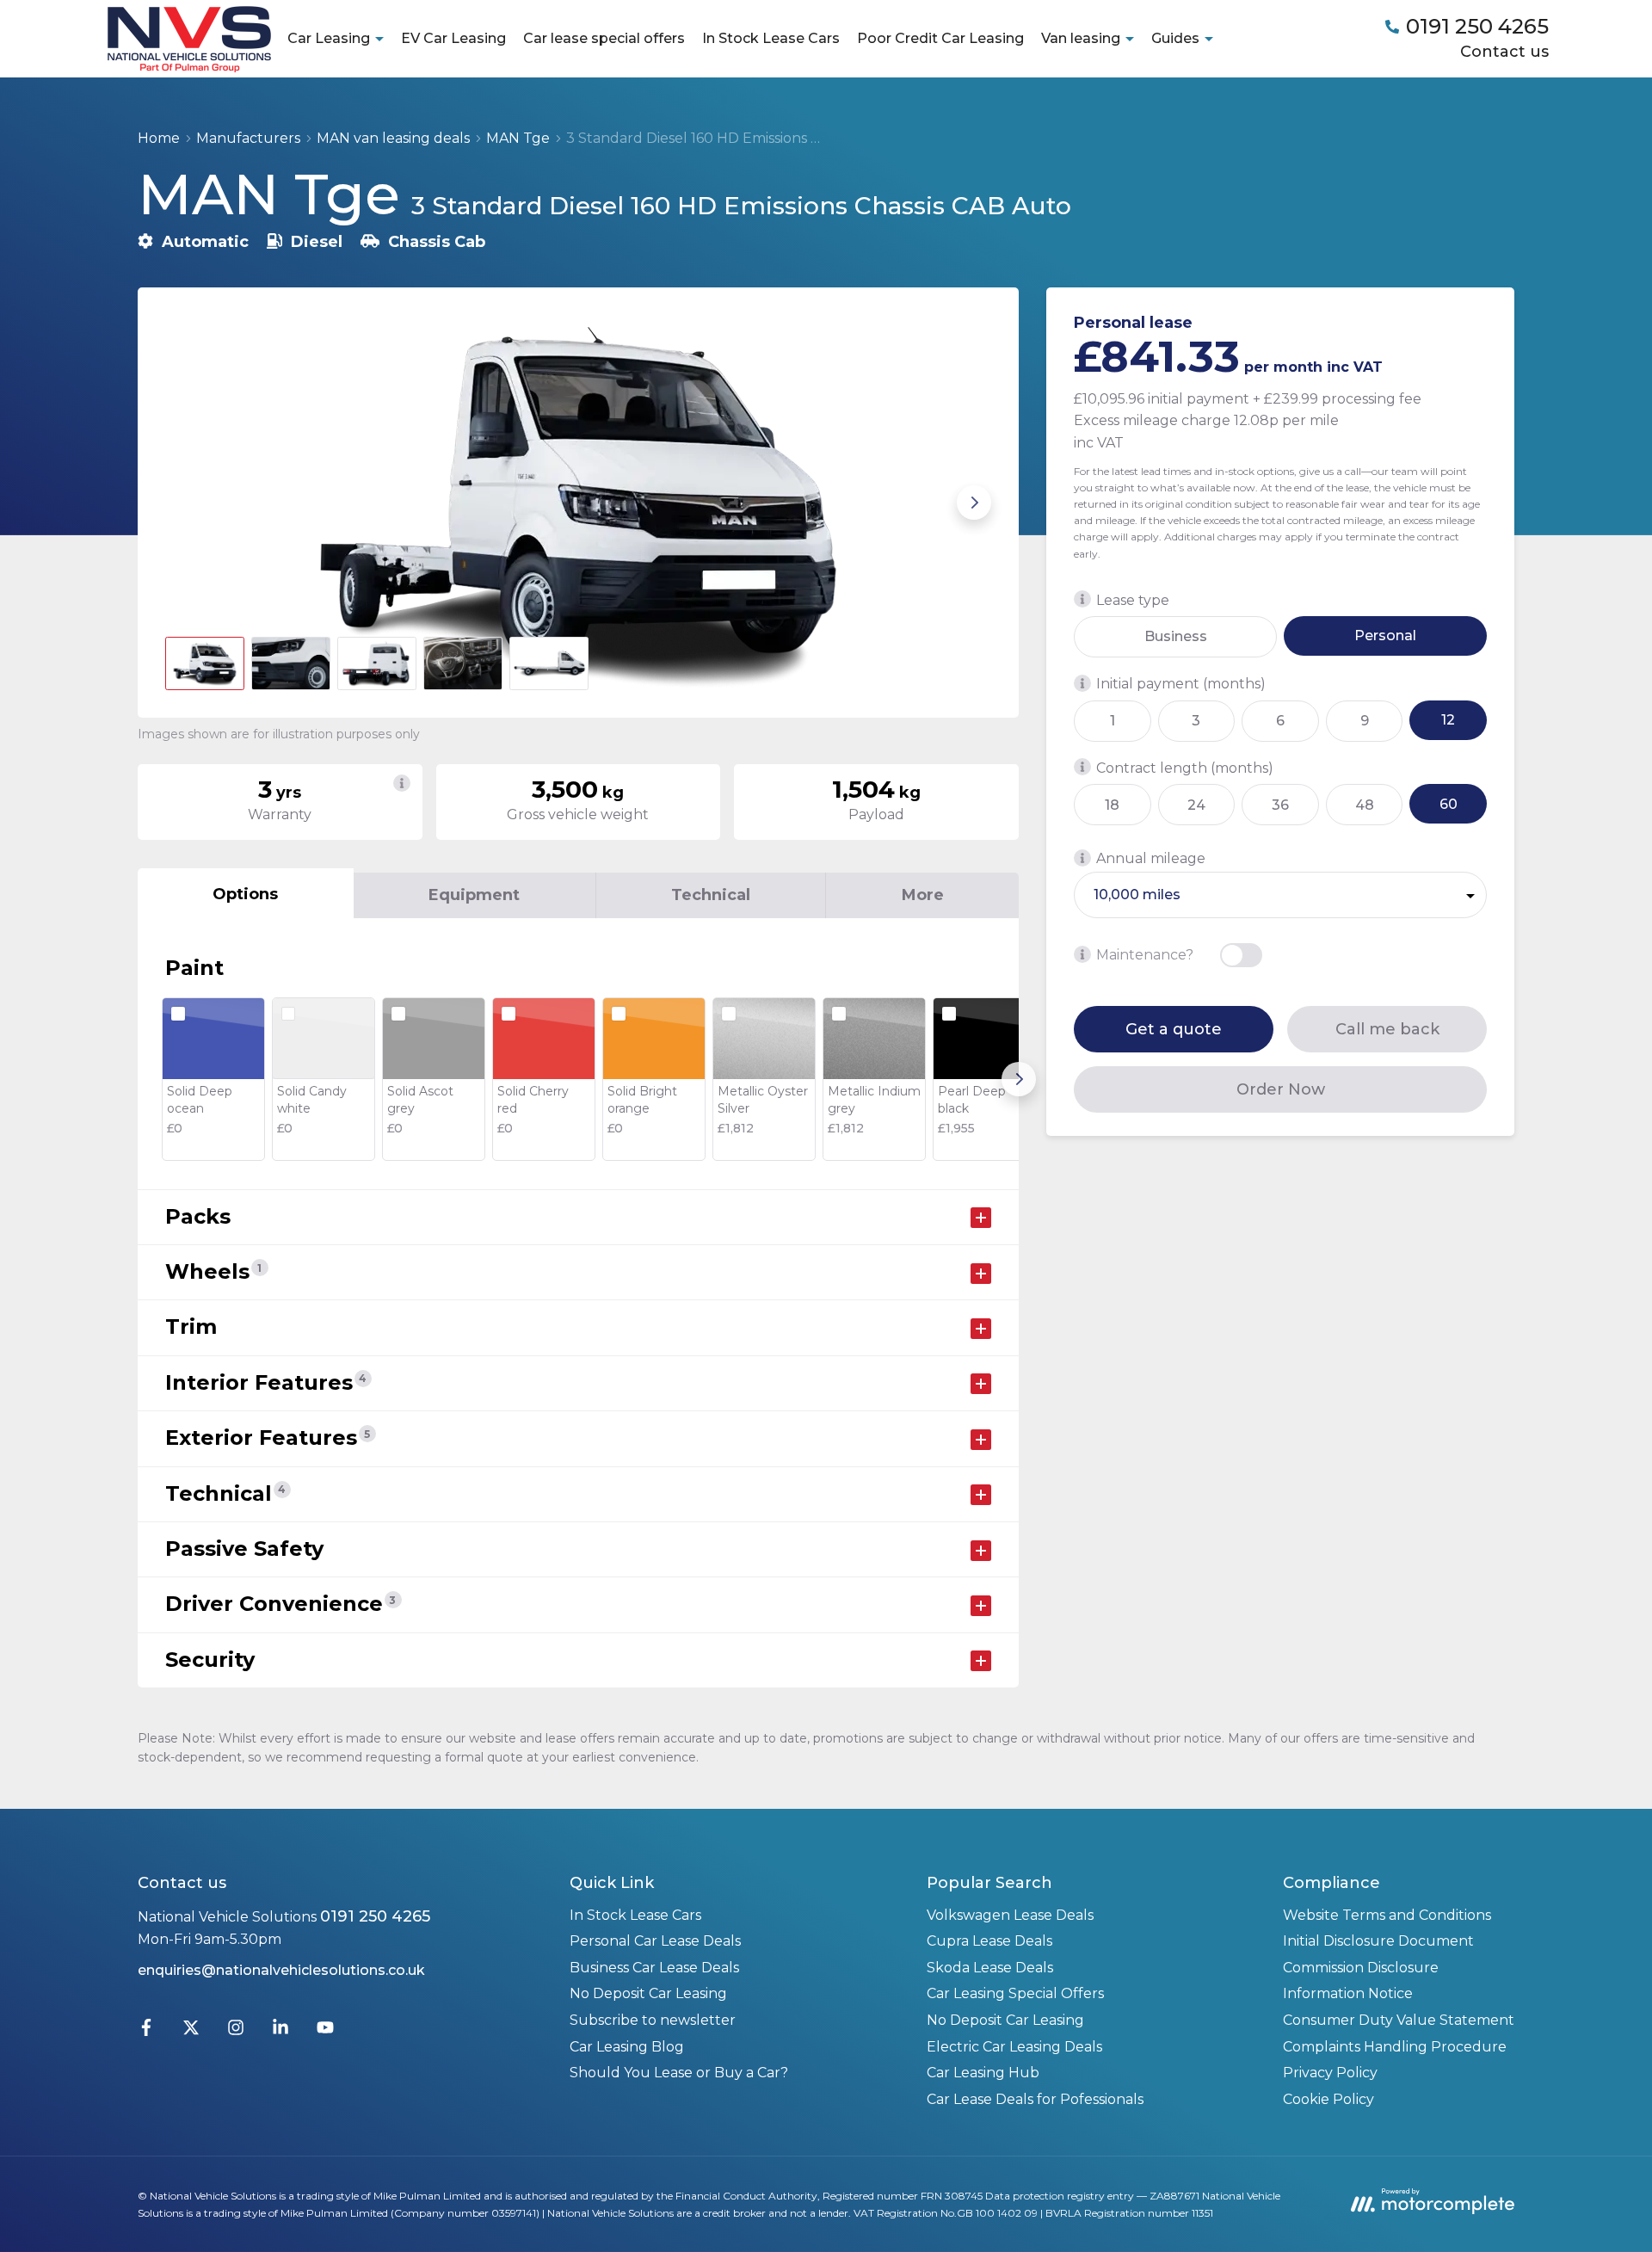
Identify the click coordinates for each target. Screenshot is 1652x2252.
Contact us (1504, 52)
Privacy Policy (1330, 2073)
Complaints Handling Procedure (1395, 2047)
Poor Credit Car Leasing (940, 38)
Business (1176, 636)
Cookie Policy (1328, 2099)
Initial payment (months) (1181, 684)
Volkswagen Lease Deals (1010, 1915)
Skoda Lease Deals (990, 1968)
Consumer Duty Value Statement (1399, 2020)
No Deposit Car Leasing (648, 1993)
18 (1112, 804)
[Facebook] (146, 2031)
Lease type (1133, 599)
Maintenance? (1145, 955)
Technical (711, 895)
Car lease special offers (604, 38)
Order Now (1281, 1089)
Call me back (1387, 1028)
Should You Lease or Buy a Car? (679, 2073)
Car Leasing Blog (627, 2047)
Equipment (474, 895)
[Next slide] (974, 503)
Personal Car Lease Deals (655, 1941)
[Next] (1019, 1079)
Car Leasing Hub (983, 2073)
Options (245, 894)
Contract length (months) (1185, 767)
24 (1196, 804)
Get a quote (1174, 1028)
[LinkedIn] (280, 2031)
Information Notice (1348, 1993)
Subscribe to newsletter (653, 2020)
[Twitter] (191, 2031)
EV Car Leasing (453, 38)
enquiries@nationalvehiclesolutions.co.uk (281, 1970)
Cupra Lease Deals (989, 1941)
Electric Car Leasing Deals (1014, 2047)
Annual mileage (1151, 858)
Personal (1385, 635)
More (923, 895)
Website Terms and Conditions (1387, 1915)
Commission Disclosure (1361, 1968)
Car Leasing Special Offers (1015, 1993)
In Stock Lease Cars (771, 38)
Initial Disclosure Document (1378, 1941)
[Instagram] (236, 2031)
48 (1365, 804)
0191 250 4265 (375, 1916)
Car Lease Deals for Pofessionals (1035, 2099)
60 (1449, 803)
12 (1448, 720)
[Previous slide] (182, 503)
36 (1280, 804)
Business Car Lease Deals (654, 1968)
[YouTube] (325, 2031)
